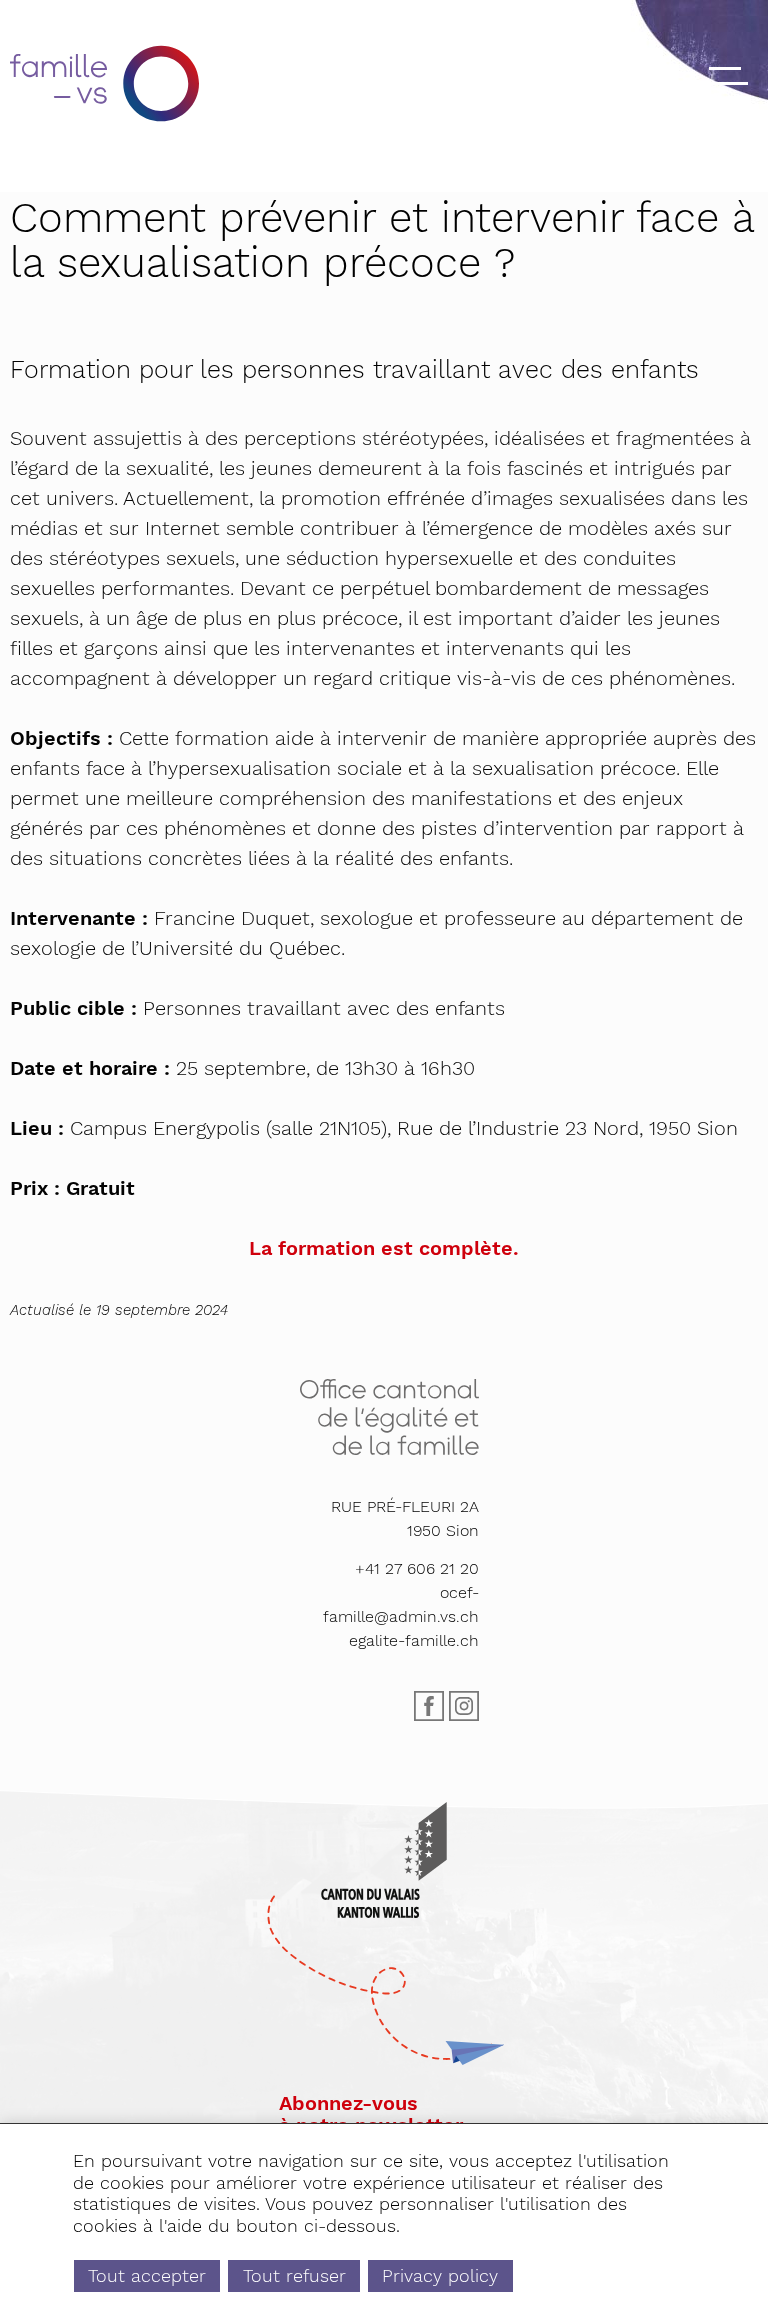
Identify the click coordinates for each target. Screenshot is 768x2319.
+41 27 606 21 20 (417, 1568)
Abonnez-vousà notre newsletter (371, 2114)
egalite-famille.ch (414, 1640)
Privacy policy (440, 2275)
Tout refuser (294, 2275)
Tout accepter (147, 2275)
